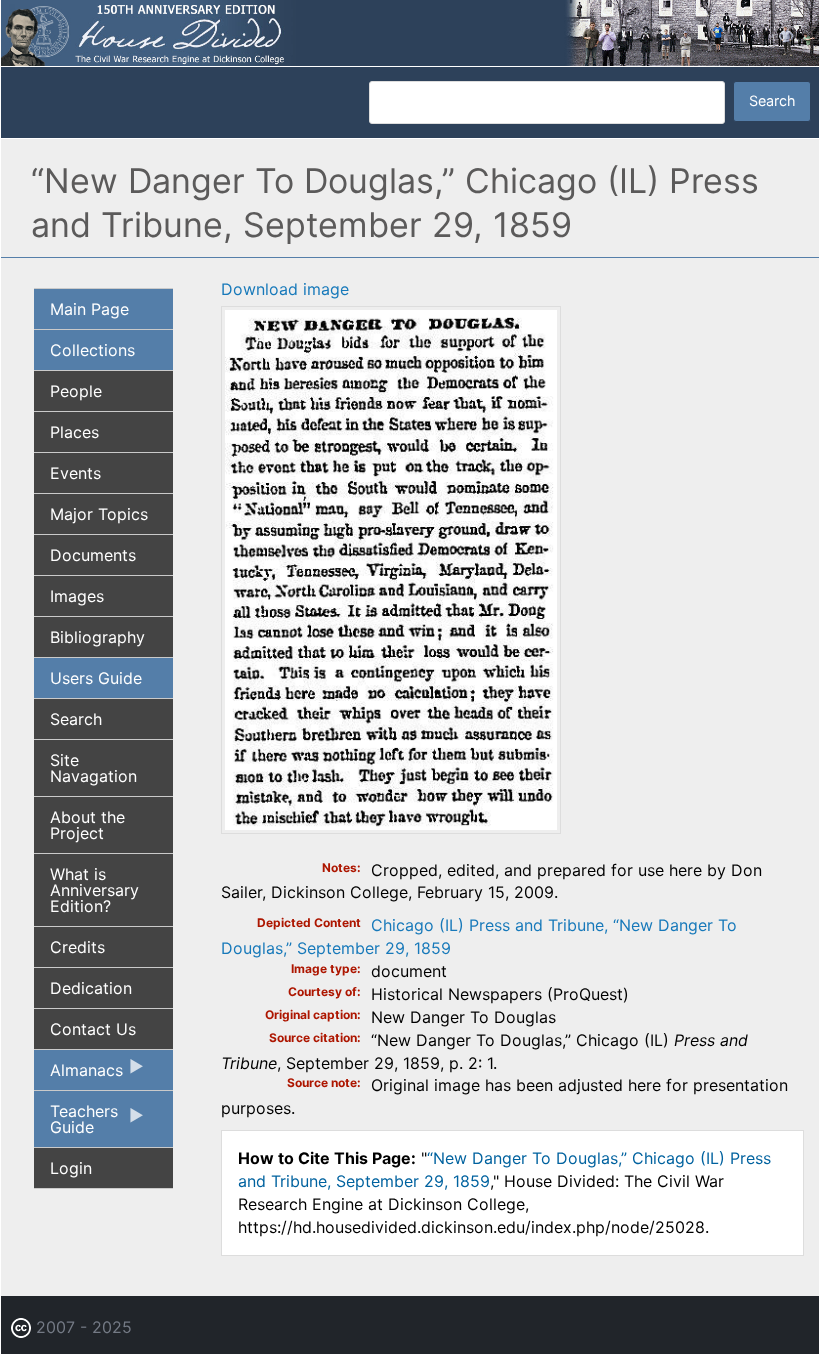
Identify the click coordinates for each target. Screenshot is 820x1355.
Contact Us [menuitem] (93, 1029)
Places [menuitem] (74, 432)
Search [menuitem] (76, 719)
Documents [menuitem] (93, 555)
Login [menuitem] (71, 1168)
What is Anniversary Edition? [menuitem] (94, 890)
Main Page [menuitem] (89, 309)
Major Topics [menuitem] (99, 514)
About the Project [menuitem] (87, 825)
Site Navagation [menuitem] (93, 768)
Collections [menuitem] (92, 350)
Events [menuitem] (75, 473)
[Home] (410, 31)
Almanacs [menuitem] (78, 1075)
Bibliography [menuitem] (97, 637)
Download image (285, 289)
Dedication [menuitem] (91, 988)
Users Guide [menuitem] (96, 678)
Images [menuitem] (77, 596)
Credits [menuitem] (77, 947)
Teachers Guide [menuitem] (76, 1124)
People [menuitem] (76, 391)
